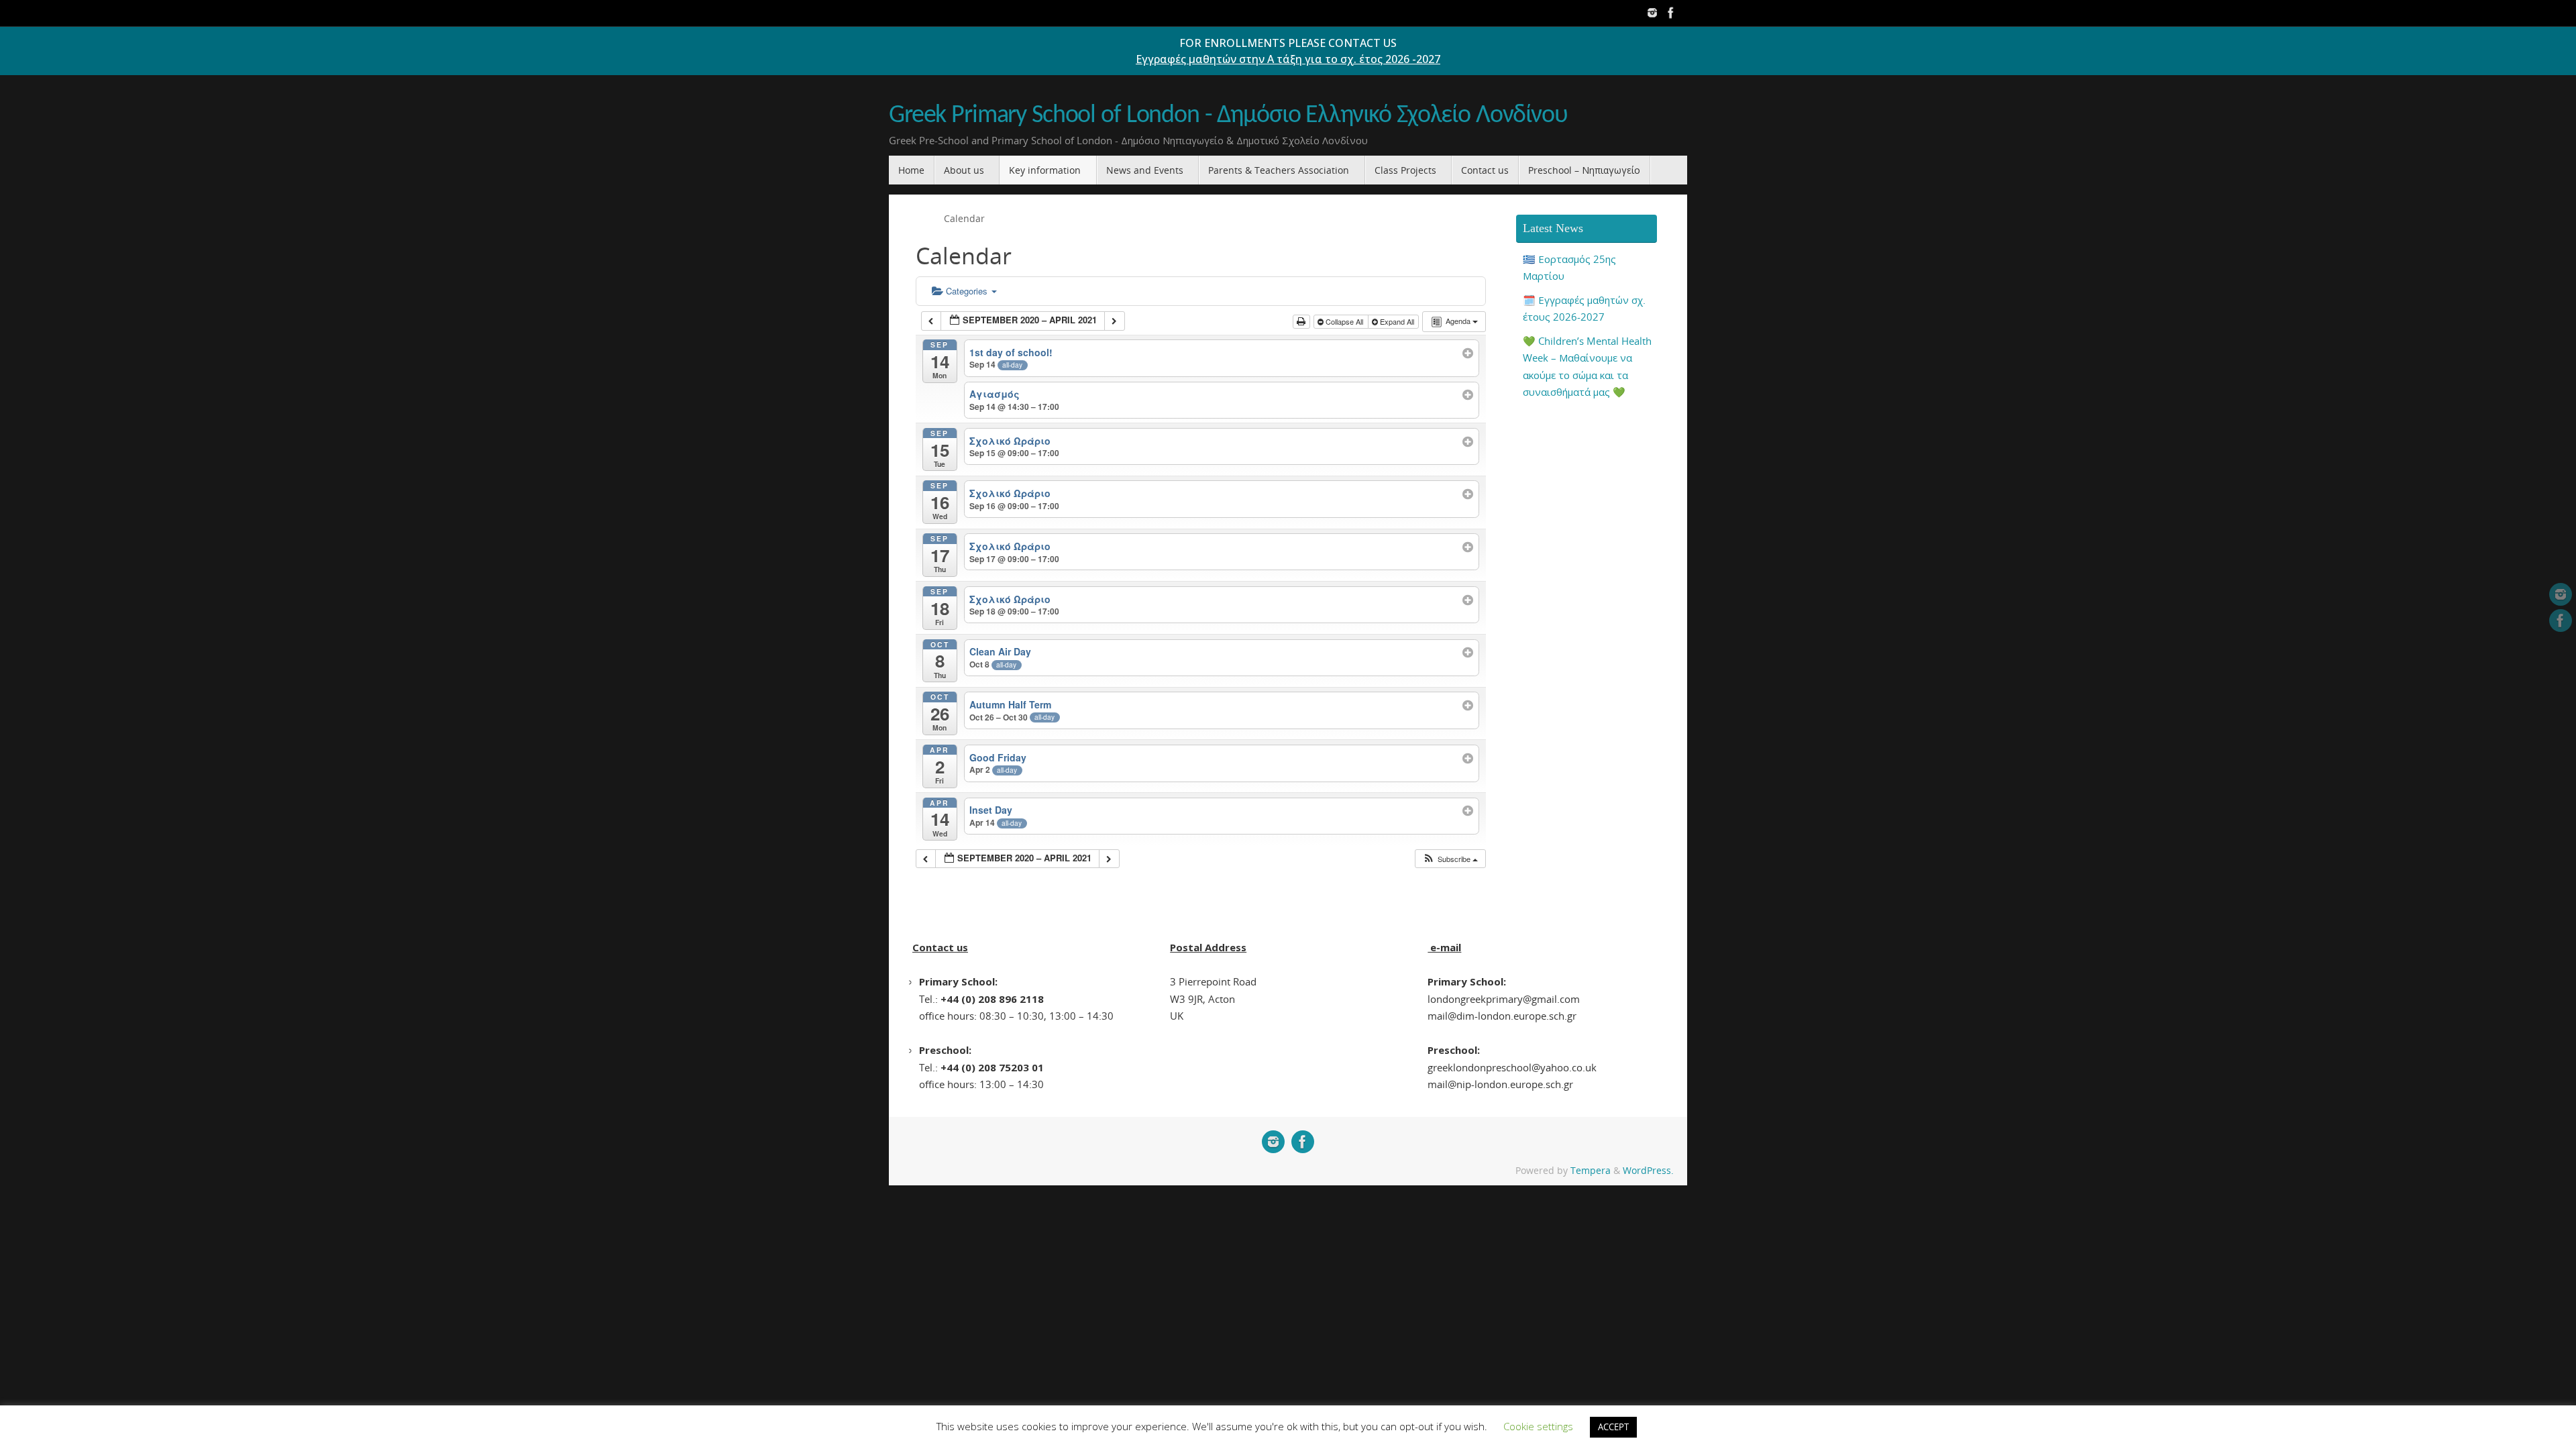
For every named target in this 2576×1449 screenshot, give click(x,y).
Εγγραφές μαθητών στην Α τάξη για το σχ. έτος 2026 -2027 (1288, 59)
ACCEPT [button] (1613, 1427)
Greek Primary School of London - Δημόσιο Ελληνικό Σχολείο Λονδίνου (1228, 116)
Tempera (1591, 1171)
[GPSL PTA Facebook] (1671, 13)
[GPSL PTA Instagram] (1652, 13)
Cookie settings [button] (1538, 1426)
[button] (1450, 859)
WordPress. (1648, 1171)
